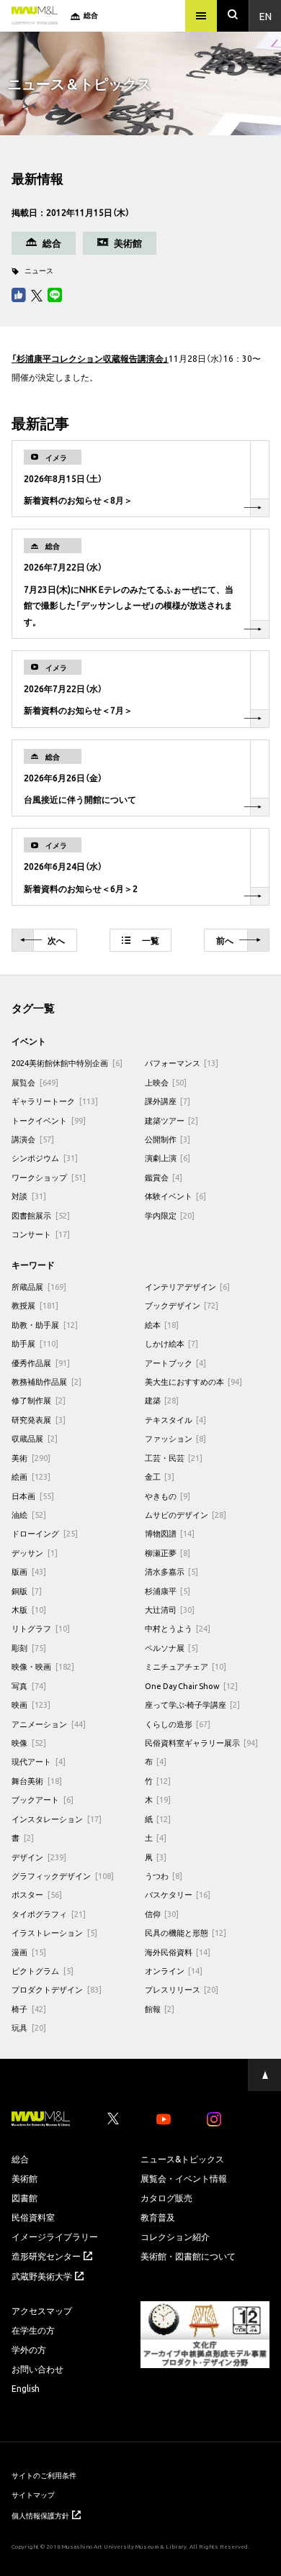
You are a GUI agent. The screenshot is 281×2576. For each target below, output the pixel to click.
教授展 (35, 1305)
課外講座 (168, 1101)
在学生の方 (33, 2330)
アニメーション (49, 1724)
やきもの (168, 1496)
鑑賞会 (164, 1177)
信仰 (162, 1914)
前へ (225, 940)
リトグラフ (41, 1628)
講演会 (33, 1139)
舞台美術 (37, 1781)
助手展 (35, 1343)
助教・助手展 (45, 1325)
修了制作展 (39, 1400)
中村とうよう (178, 1628)
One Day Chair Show (192, 1686)
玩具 (29, 2027)
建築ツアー (172, 1120)
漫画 (29, 1952)
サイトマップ (33, 2494)
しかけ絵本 (172, 1343)
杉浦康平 (168, 1591)
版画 (29, 1571)
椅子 (29, 2009)
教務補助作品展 (46, 1382)
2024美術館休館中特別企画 (67, 1063)
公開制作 (168, 1139)
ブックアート (43, 1799)
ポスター (37, 1894)
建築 (162, 1400)
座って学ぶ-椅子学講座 (193, 1705)
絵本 (162, 1325)
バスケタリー (178, 1894)
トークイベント (49, 1120)
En (266, 16)
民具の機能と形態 (186, 1933)
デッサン (35, 1553)
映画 (31, 1705)
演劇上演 (168, 1158)
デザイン (39, 1857)
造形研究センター (46, 2256)
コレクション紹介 (175, 2236)
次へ (56, 940)
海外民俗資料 (178, 1952)
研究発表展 (39, 1420)
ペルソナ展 (172, 1648)
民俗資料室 (33, 2217)
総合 (20, 2159)
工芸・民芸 (174, 1458)
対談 (29, 1196)
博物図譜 (170, 1533)
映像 (29, 1743)
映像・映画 (43, 1666)
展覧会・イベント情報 (184, 2178)
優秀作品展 (41, 1363)
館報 (160, 2009)
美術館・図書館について (188, 2256)
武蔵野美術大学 (42, 2276)
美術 (31, 1458)
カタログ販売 (166, 2198)
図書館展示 (41, 1215)
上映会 (166, 1082)
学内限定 (170, 1215)
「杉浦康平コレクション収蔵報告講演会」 (90, 358)
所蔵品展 (39, 1287)
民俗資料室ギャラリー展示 (202, 1743)
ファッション (176, 1438)
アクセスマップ (42, 2311)
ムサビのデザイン (186, 1515)
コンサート (41, 1234)
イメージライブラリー (55, 2236)
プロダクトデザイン (57, 1989)
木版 (29, 1610)
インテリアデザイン (188, 1287)
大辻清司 (170, 1610)
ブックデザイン (182, 1305)
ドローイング (45, 1533)
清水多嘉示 (172, 1571)
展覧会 (35, 1082)
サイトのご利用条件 (44, 2475)
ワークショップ (49, 1177)
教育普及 (158, 2217)
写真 (29, 1686)
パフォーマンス (182, 1063)
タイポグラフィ (49, 1914)
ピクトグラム (43, 1971)
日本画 (33, 1496)
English (26, 2388)
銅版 (27, 1591)
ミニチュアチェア (186, 1666)
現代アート (39, 1761)
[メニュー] (201, 16)
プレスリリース (182, 1989)
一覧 (151, 940)
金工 (160, 1476)
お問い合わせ (37, 2369)
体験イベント (176, 1196)
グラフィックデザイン (63, 1876)
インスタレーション (57, 1819)
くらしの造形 (178, 1724)
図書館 (24, 2198)
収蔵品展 (35, 1438)
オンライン (174, 1971)
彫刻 (29, 1648)
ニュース (39, 270)
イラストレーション (54, 1933)
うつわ (164, 1876)
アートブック (176, 1363)
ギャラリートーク (55, 1101)
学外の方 (29, 2349)
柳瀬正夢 (168, 1553)
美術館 (24, 2178)
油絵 (29, 1515)
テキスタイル (176, 1420)
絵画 (31, 1476)
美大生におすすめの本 (194, 1382)
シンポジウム (45, 1158)
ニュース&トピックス (182, 2159)
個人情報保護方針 (40, 2515)
